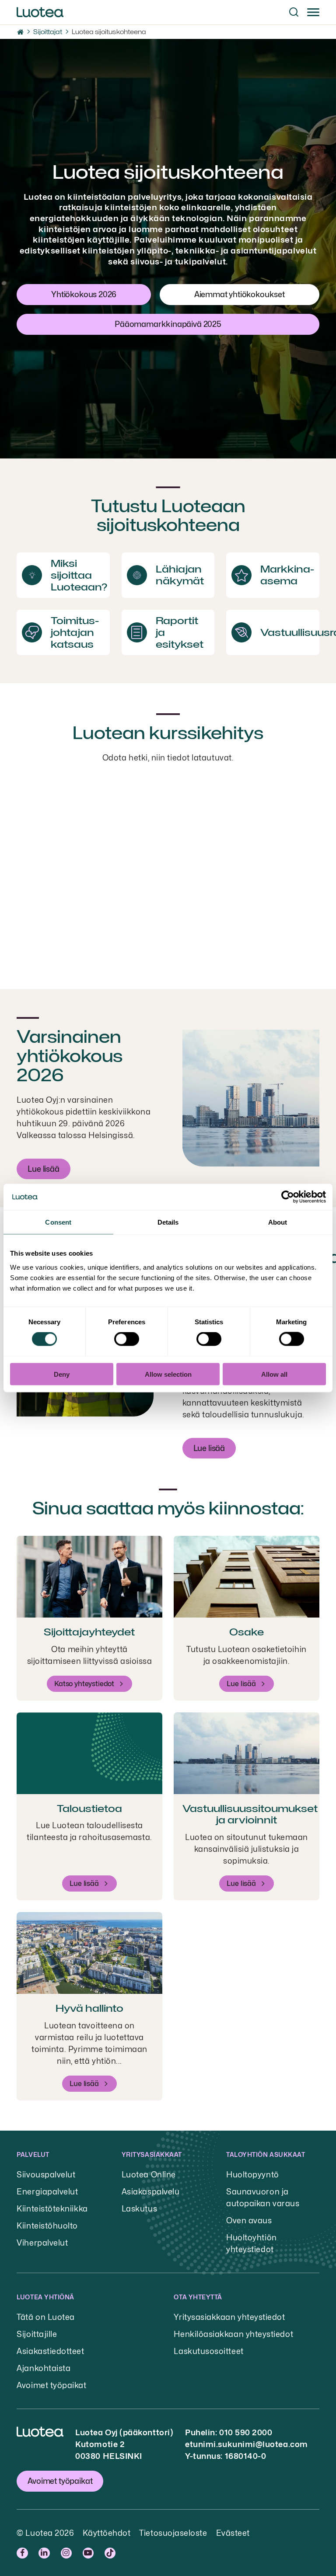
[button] (294, 12)
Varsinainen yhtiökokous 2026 (70, 1056)
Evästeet (233, 2533)
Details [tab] (168, 1222)
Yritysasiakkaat (152, 2154)
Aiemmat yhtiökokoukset (240, 294)
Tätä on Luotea (46, 2317)
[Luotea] (40, 12)
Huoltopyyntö (252, 2175)
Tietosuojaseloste (173, 2533)
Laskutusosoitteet (208, 2351)
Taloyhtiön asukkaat (266, 2154)
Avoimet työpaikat (51, 2385)
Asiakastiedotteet (50, 2351)
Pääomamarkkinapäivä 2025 (168, 324)
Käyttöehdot (107, 2533)
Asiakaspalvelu (151, 2192)
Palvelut (33, 2154)
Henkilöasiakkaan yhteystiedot (233, 2334)
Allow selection (168, 1374)
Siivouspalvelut (46, 2175)
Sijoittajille (37, 2334)
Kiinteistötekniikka (52, 2209)
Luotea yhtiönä (45, 2297)
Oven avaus (249, 2220)
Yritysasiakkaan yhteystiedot (229, 2317)
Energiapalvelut (47, 2192)
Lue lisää (43, 1169)
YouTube (89, 2553)
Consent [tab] (58, 1222)
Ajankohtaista (44, 2368)
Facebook (23, 2553)
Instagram (68, 2553)
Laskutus (139, 2209)
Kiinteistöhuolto (47, 2226)
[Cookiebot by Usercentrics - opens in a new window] (288, 1197)
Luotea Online (149, 2175)
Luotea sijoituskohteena (109, 32)
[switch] (127, 1339)
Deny (62, 1374)
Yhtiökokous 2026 (84, 294)
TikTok (111, 2553)
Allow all (274, 1374)
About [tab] (278, 1222)
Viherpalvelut (42, 2243)
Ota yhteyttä (198, 2297)
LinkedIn (45, 2553)
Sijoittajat (47, 32)
